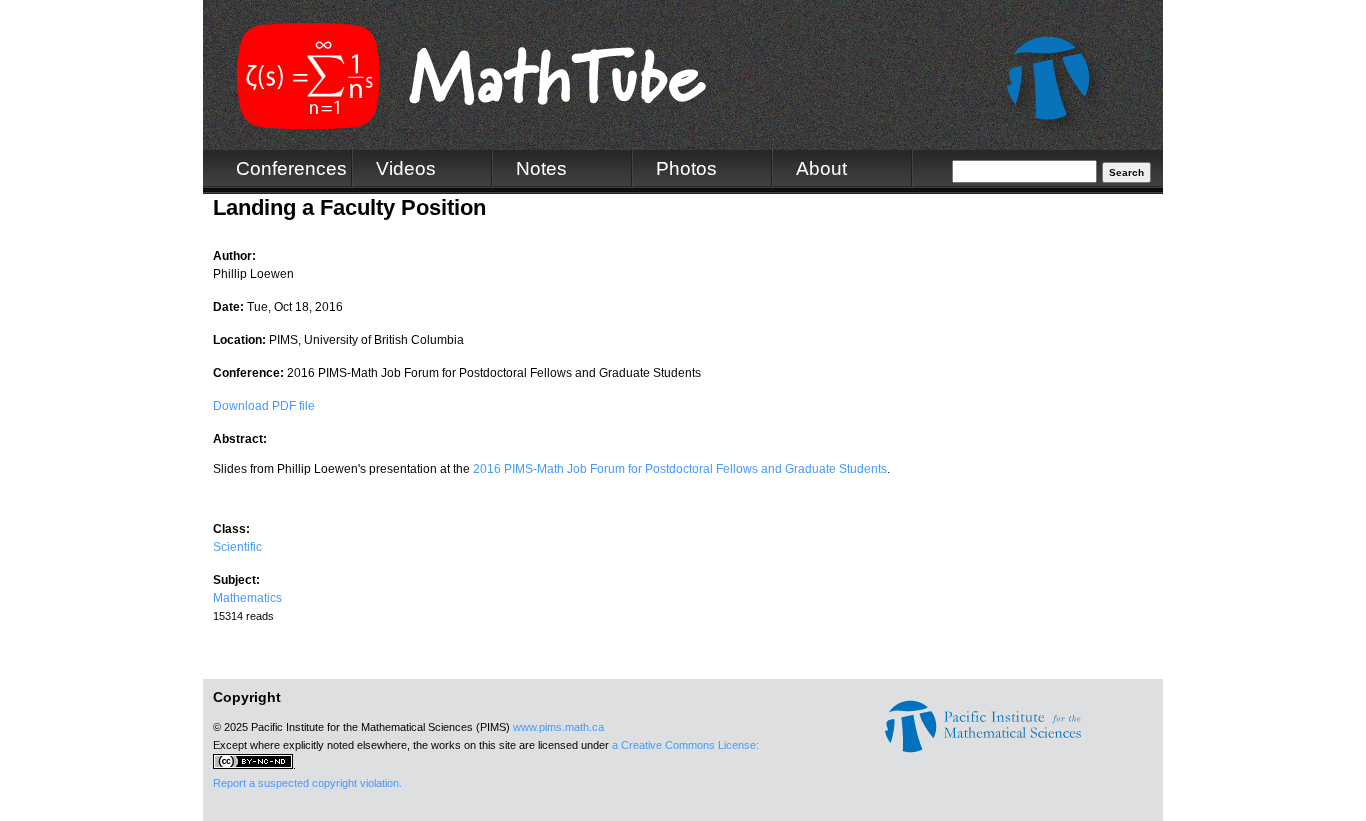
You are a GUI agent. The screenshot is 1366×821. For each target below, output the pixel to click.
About (821, 168)
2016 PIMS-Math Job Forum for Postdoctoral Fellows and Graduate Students (680, 469)
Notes (541, 168)
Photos (686, 168)
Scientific (237, 547)
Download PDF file (264, 406)
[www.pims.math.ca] (983, 749)
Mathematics (247, 598)
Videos (406, 168)
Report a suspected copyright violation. (307, 783)
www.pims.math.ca (558, 727)
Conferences (291, 168)
